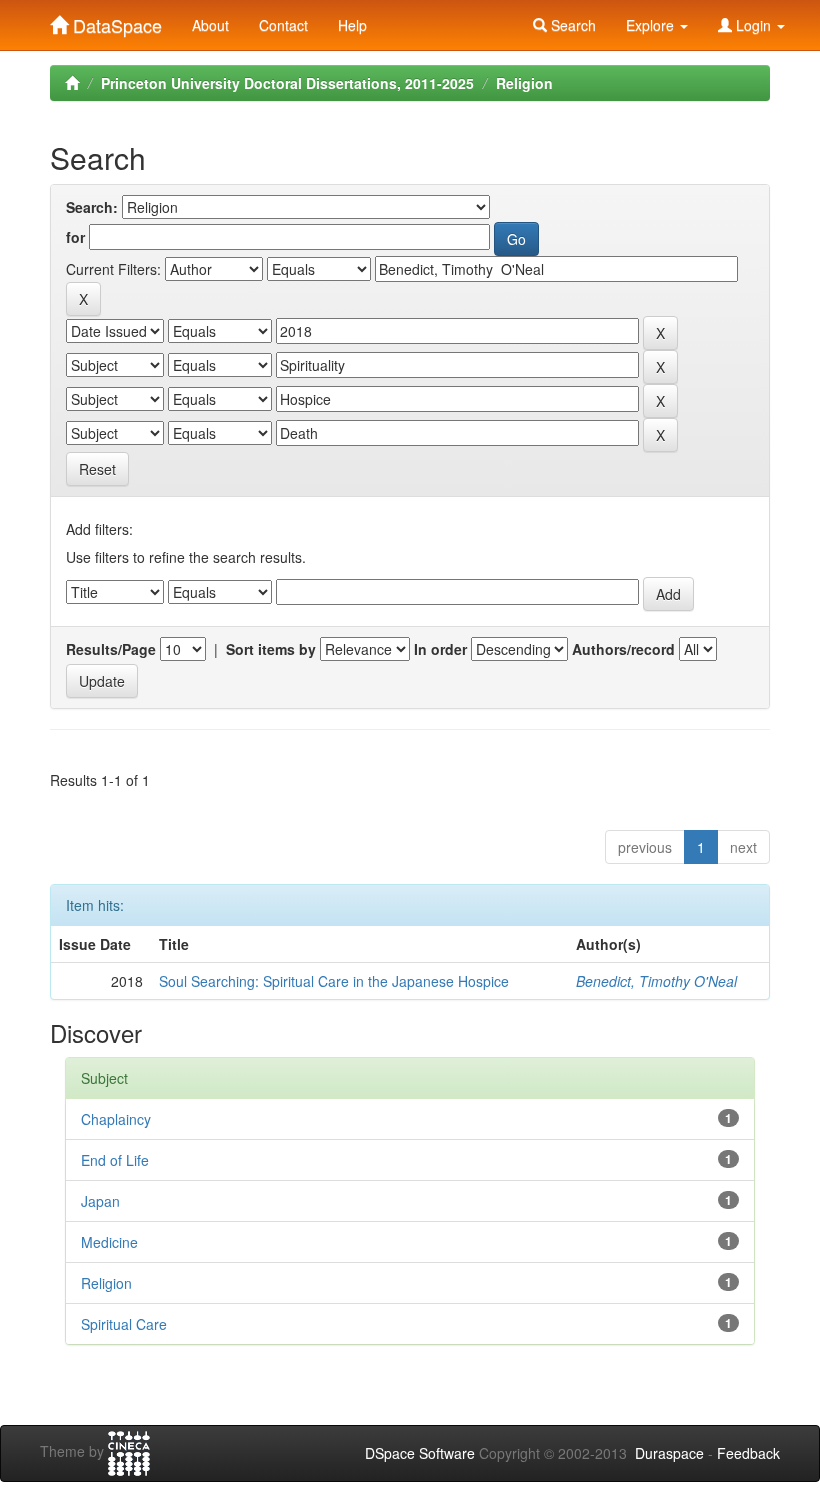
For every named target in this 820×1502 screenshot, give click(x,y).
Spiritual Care (124, 1324)
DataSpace (115, 21)
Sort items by (271, 649)
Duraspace (669, 1453)
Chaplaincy (116, 1119)
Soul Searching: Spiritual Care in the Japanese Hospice (334, 981)
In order (440, 649)
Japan (100, 1201)
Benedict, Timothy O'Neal (656, 981)
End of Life (115, 1160)
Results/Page (111, 649)
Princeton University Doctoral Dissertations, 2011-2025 (287, 83)
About (210, 25)
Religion (524, 83)
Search (571, 25)
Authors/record (623, 649)
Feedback (748, 1453)
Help (352, 25)
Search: (92, 207)
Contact (283, 25)
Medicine (109, 1242)
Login (753, 25)
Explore (652, 25)
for (75, 237)
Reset (97, 469)
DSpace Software (420, 1453)
